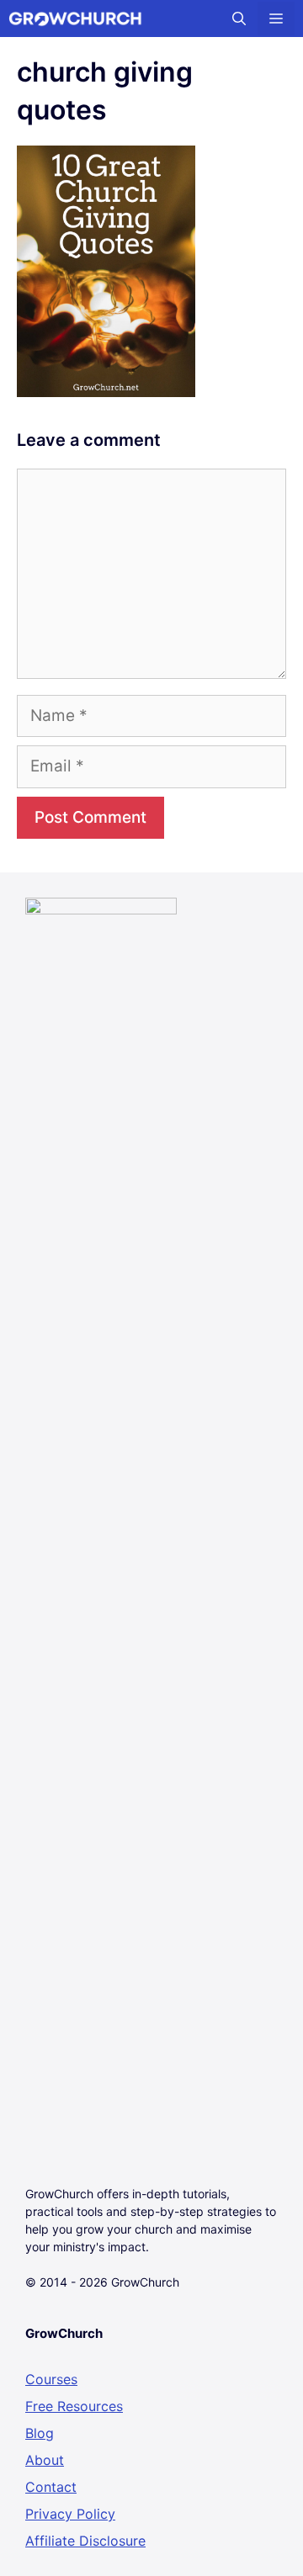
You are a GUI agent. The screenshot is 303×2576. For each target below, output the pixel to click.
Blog (40, 2433)
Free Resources (74, 2406)
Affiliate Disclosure (85, 2541)
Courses (51, 2379)
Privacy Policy (70, 2514)
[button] (239, 19)
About (45, 2460)
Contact (51, 2487)
